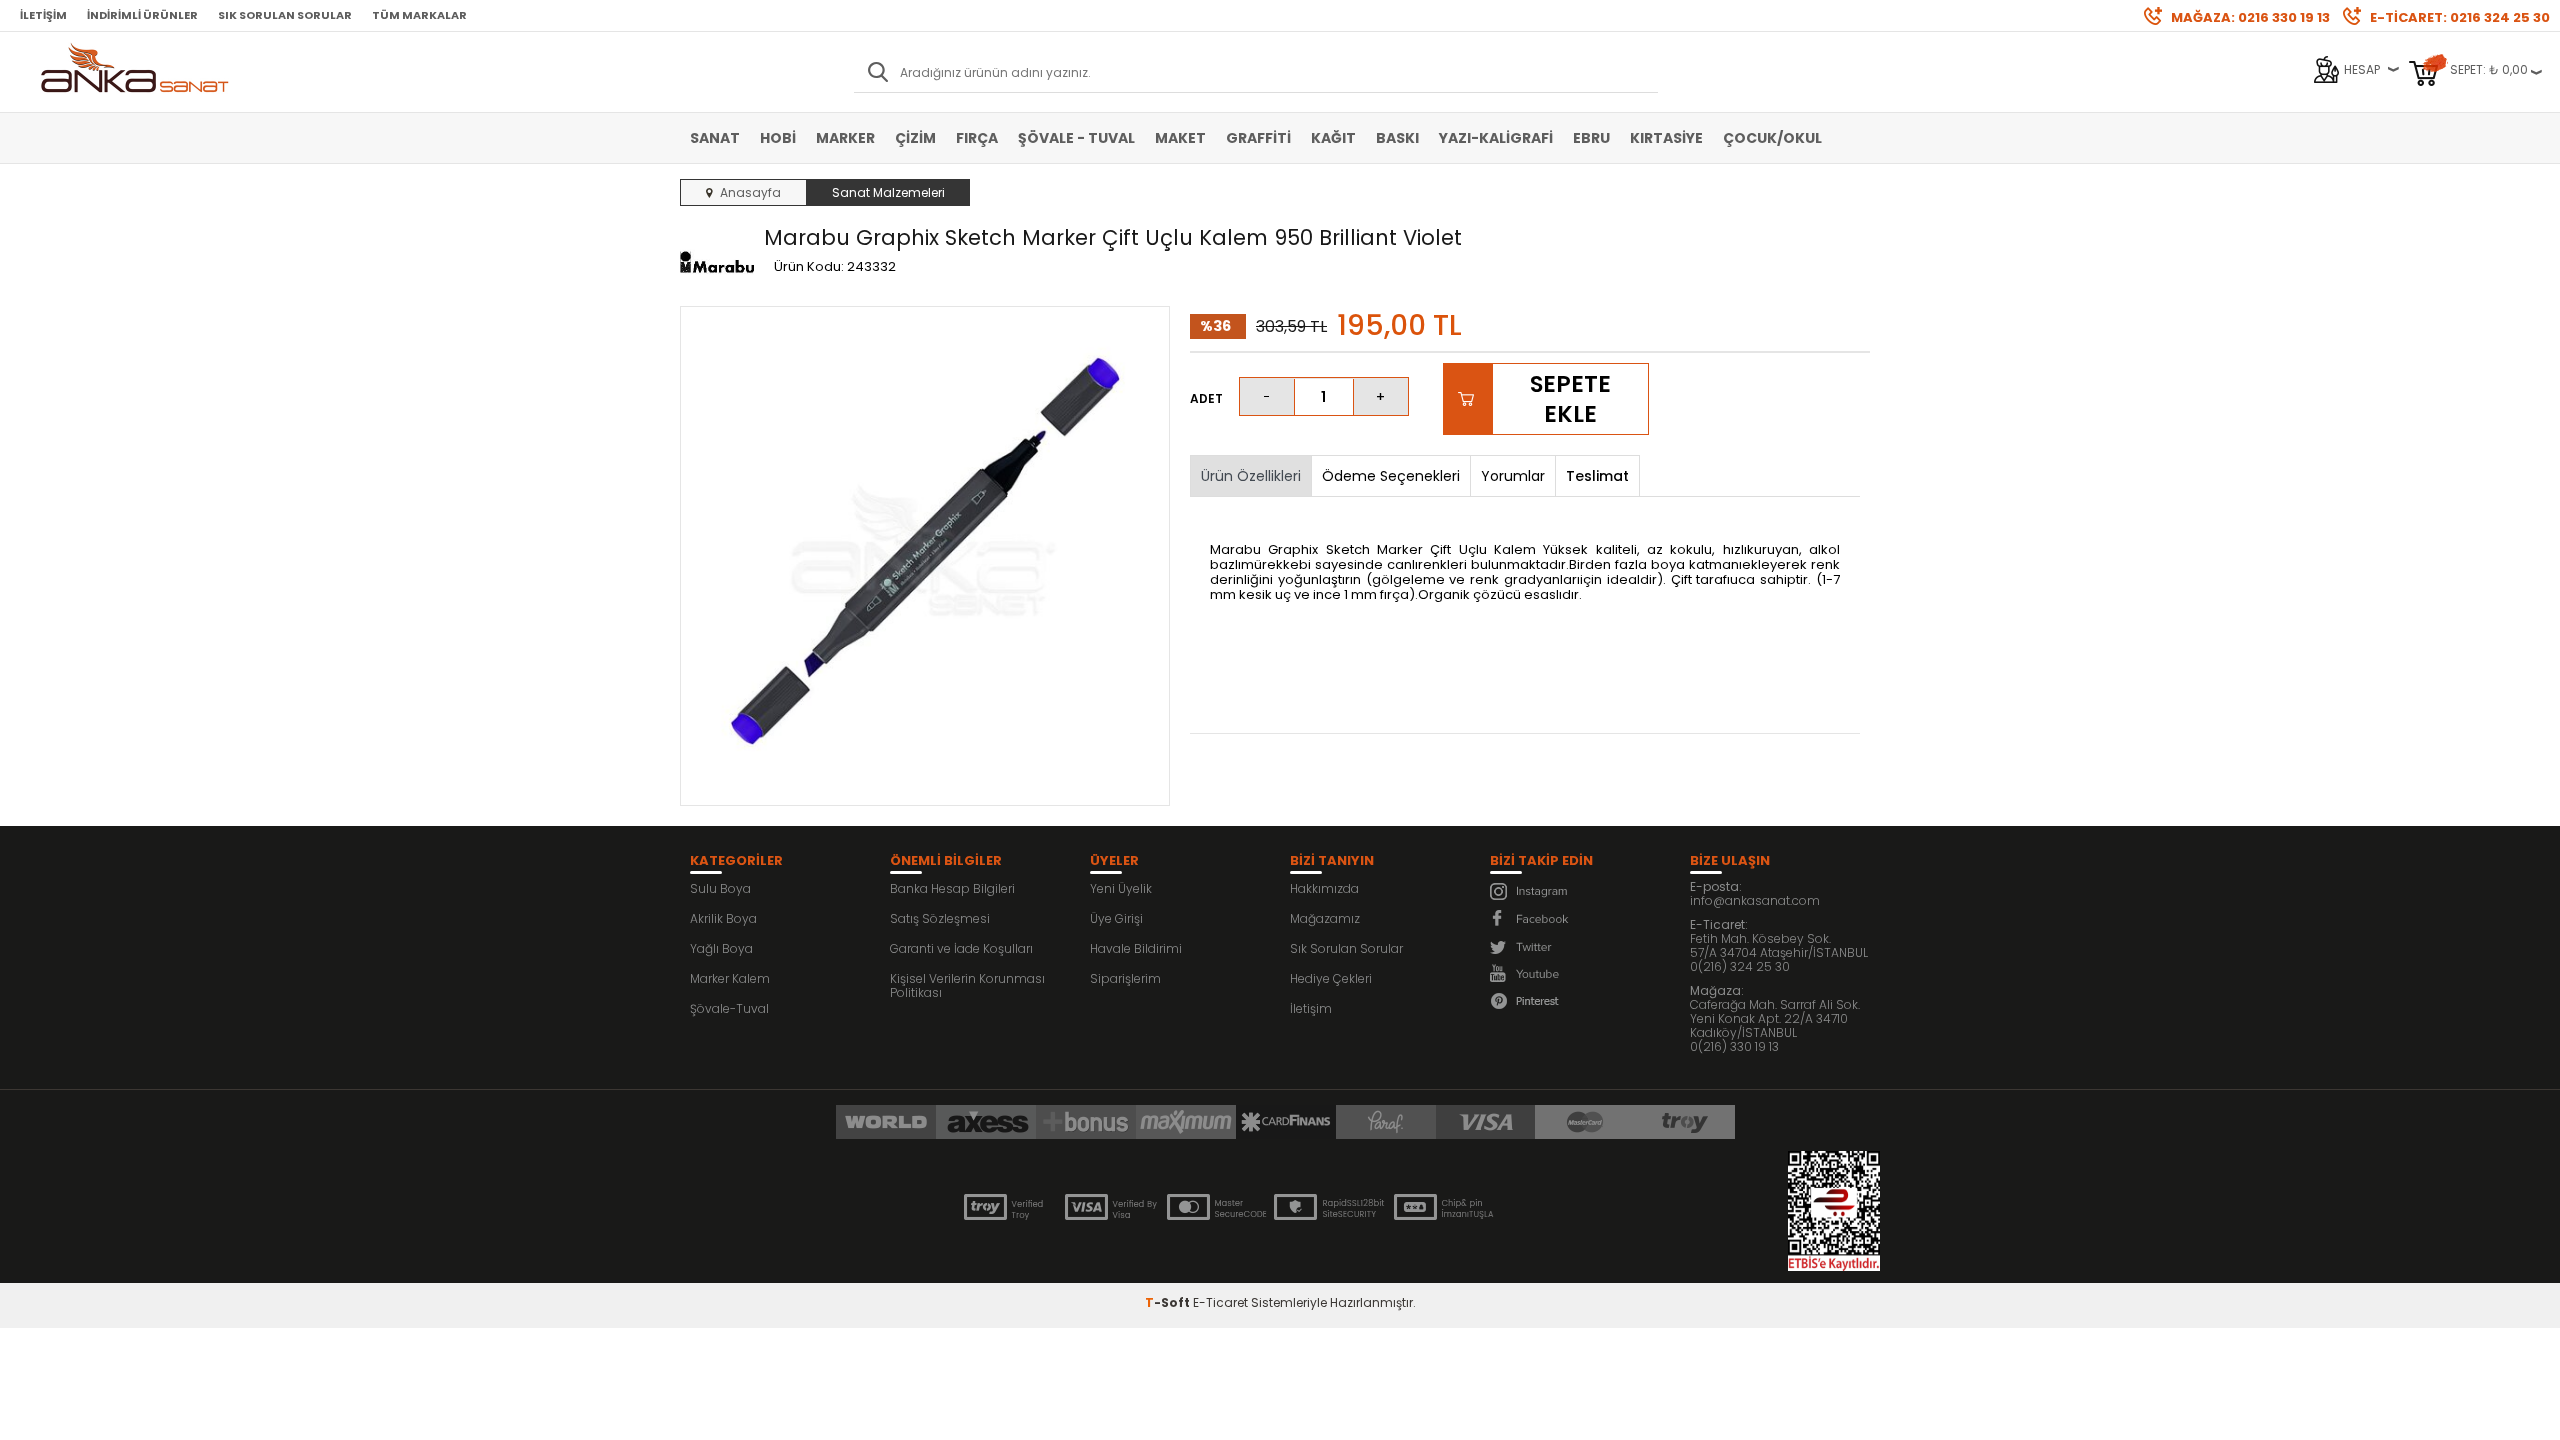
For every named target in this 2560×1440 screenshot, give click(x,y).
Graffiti (1258, 138)
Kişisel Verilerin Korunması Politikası (967, 985)
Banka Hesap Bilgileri (952, 888)
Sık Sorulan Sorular (285, 15)
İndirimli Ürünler (142, 15)
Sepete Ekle (1570, 399)
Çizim (915, 138)
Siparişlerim (1125, 978)
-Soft (1169, 1302)
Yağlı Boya (721, 948)
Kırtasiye (1666, 138)
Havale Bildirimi (1136, 948)
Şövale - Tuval (1076, 138)
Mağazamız (1325, 918)
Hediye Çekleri (1331, 978)
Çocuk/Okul (1772, 138)
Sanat (715, 138)
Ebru (1591, 138)
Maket (1180, 138)
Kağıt (1333, 138)
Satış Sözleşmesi (940, 918)
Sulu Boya (720, 888)
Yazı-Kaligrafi (1496, 138)
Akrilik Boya (723, 918)
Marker (845, 138)
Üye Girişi (1116, 918)
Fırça (977, 138)
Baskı (1397, 138)
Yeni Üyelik (1121, 888)
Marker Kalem (730, 978)
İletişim (43, 15)
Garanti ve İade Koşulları (961, 948)
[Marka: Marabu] (717, 263)
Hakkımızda (1324, 888)
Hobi (778, 138)
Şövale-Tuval (729, 1008)
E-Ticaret (1220, 1302)
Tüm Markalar (419, 15)
